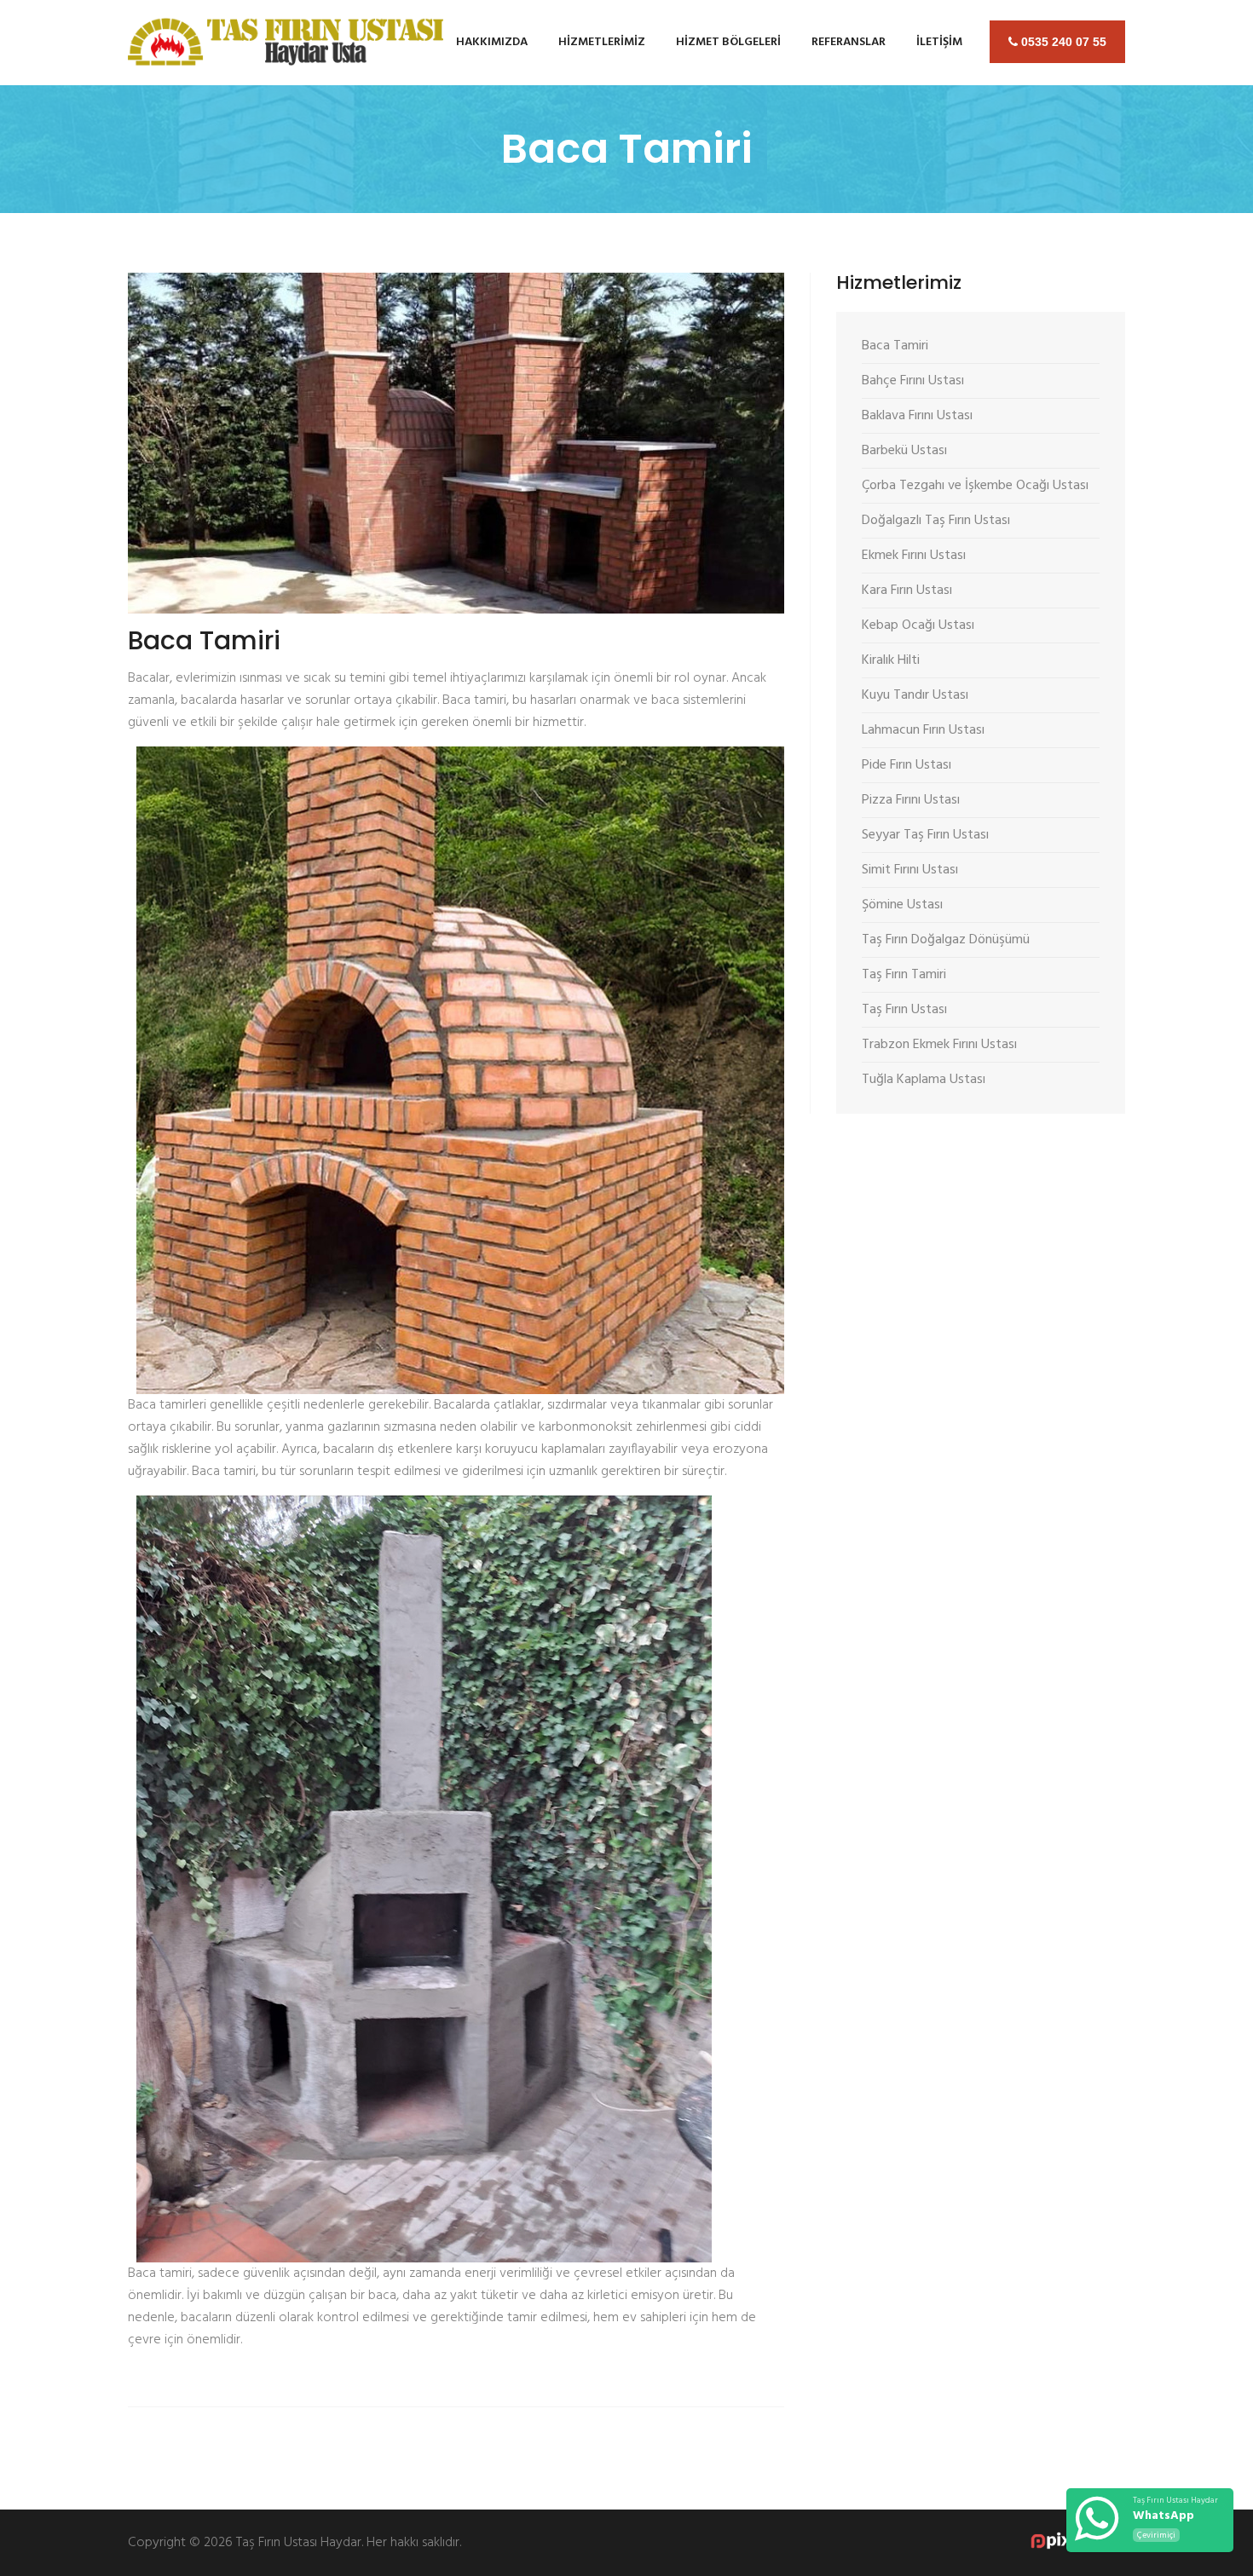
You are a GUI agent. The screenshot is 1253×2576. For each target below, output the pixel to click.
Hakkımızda (492, 42)
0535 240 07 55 (1062, 42)
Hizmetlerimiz (602, 42)
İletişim (939, 42)
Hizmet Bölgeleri (728, 42)
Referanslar (849, 42)
